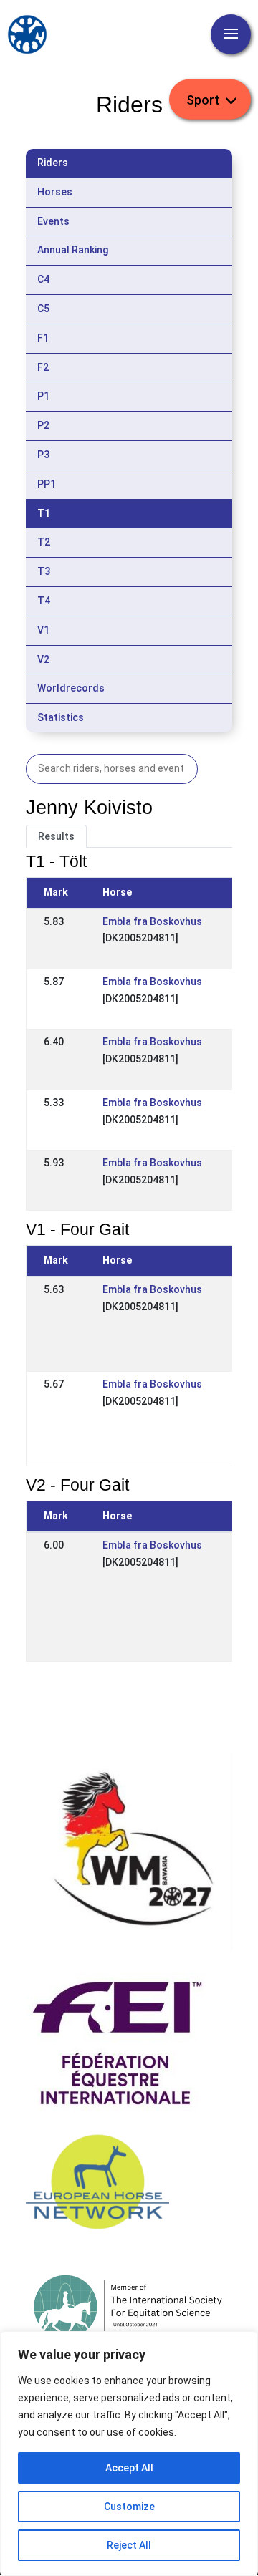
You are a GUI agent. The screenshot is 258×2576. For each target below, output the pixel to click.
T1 (44, 513)
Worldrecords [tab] (71, 688)
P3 (43, 455)
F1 (43, 338)
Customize (129, 2507)
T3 (44, 571)
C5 (43, 309)
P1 (43, 396)
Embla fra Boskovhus (152, 921)
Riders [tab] (53, 163)
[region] (129, 2454)
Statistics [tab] (61, 717)
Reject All (129, 2545)
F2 (43, 367)
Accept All (129, 2468)
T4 (44, 601)
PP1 (47, 484)
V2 (43, 659)
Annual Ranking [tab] (73, 250)
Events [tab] (53, 221)
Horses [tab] (55, 192)
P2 (43, 425)
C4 (43, 279)
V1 (43, 630)
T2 (44, 542)
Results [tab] (56, 836)
